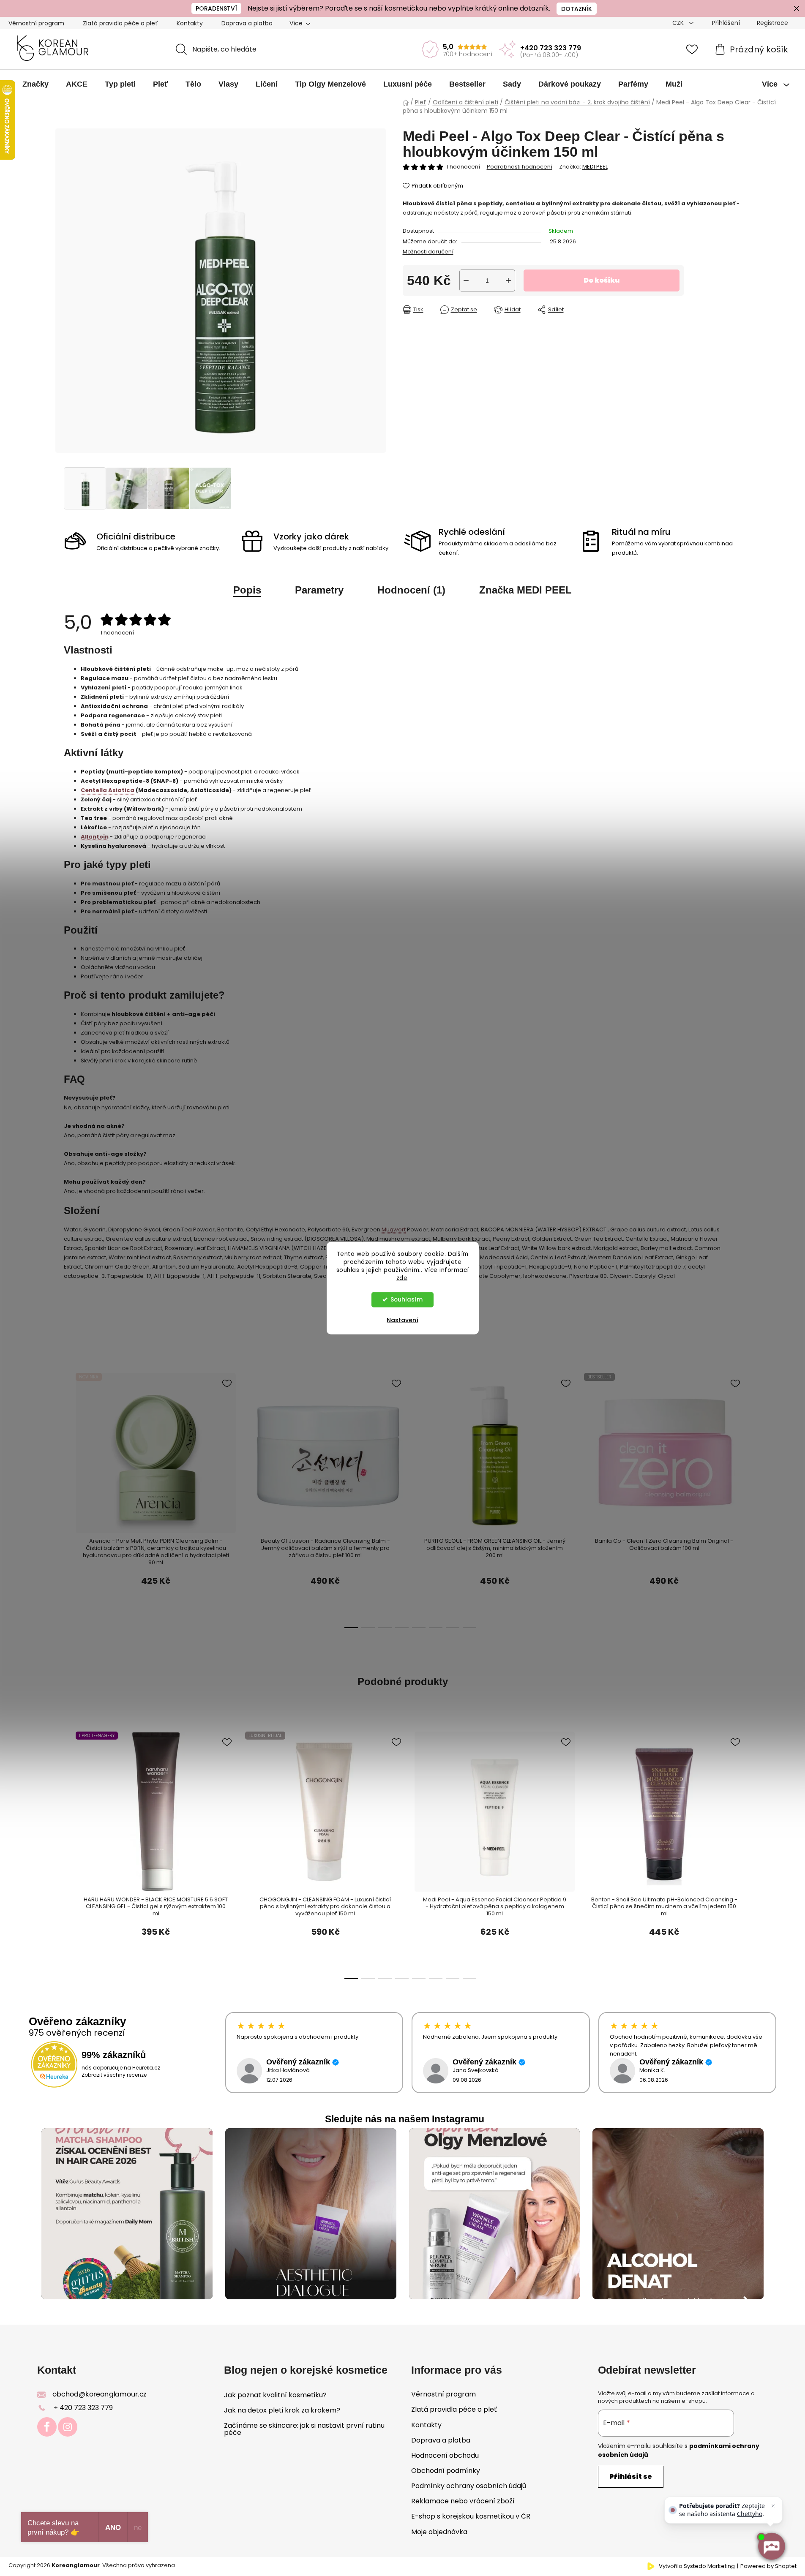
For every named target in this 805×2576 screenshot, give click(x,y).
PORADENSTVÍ (216, 8)
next (707, 1438)
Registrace (772, 23)
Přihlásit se (631, 2477)
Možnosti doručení (428, 252)
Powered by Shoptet (768, 2566)
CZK (679, 23)
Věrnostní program (36, 23)
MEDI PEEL (595, 167)
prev (70, 1438)
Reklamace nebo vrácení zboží (463, 2501)
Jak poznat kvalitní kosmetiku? (275, 2395)
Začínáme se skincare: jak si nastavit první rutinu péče (304, 2429)
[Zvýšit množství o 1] (508, 280)
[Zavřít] (773, 2506)
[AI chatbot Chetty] (771, 2546)
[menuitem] (35, 84)
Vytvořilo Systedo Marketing (697, 2566)
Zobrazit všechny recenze (114, 2075)
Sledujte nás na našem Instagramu (405, 2119)
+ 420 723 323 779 (83, 2408)
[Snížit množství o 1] (466, 280)
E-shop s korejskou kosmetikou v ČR (471, 2516)
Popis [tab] (247, 590)
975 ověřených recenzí (77, 2033)
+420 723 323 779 (551, 48)
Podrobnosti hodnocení (520, 167)
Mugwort (394, 1229)
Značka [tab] (525, 590)
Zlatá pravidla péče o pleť (120, 23)
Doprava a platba (247, 23)
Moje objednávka (439, 2532)
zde (402, 1278)
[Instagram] (68, 2427)
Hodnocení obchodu (445, 2455)
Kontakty (190, 23)
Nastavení (402, 1320)
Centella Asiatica (108, 790)
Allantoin (95, 837)
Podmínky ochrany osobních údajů (469, 2486)
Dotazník (577, 9)
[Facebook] (47, 2427)
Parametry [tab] (319, 590)
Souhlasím (407, 1299)
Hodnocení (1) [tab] (411, 590)
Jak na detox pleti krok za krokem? (282, 2410)
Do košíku (602, 280)
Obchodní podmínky (446, 2471)
